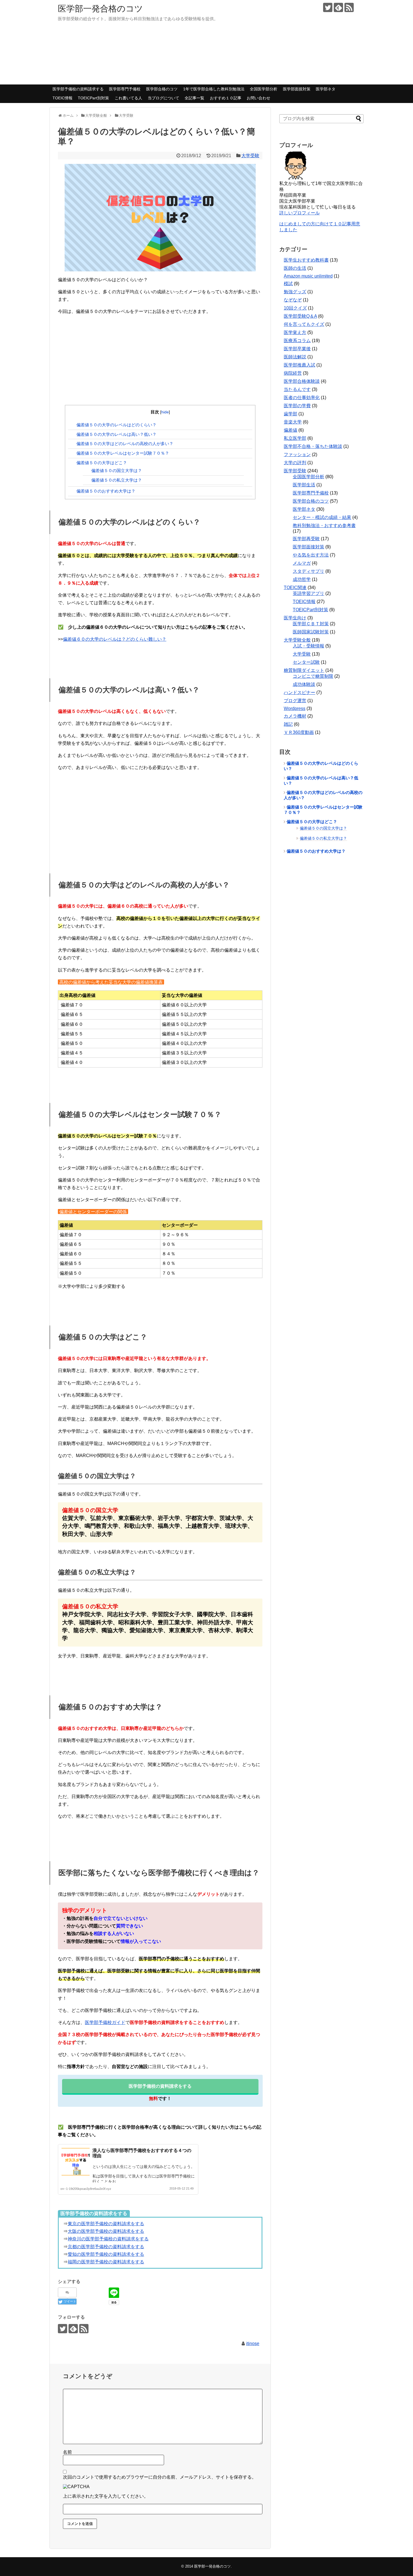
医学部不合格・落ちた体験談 (313, 446)
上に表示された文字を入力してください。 (106, 2496)
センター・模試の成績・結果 (322, 517)
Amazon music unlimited (308, 276)
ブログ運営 (295, 701)
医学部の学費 (297, 406)
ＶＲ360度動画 (299, 732)
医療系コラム (297, 341)
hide (165, 412)
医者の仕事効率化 (302, 398)
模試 (288, 284)
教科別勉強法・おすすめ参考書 (324, 525)
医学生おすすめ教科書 (306, 260)
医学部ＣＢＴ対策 (311, 624)
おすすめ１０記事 (226, 98)
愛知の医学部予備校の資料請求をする (106, 2254)
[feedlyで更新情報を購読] (338, 7)
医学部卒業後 (297, 349)
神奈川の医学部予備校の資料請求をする (108, 2239)
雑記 (288, 724)
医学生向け (295, 618)
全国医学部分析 (264, 89)
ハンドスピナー (299, 692)
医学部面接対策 (297, 89)
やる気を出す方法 (311, 555)
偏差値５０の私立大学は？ (117, 480)
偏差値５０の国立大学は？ (117, 470)
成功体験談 (304, 684)
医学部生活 (304, 485)
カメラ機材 (295, 716)
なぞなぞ (293, 300)
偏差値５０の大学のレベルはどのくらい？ (116, 425)
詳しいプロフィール (299, 213)
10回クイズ (295, 308)
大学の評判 (295, 463)
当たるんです (297, 389)
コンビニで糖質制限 (313, 676)
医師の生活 (295, 268)
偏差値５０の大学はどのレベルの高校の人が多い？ (125, 444)
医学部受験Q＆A (300, 316)
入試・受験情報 (308, 646)
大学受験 (250, 156)
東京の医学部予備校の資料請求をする (106, 2224)
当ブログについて (164, 98)
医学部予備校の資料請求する (78, 89)
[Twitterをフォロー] (328, 7)
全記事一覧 (194, 98)
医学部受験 (295, 471)
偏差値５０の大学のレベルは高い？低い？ (116, 434)
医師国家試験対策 (311, 632)
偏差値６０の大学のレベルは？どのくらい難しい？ (115, 639)
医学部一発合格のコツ (100, 9)
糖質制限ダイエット (304, 670)
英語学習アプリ (308, 593)
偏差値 (291, 430)
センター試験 (306, 662)
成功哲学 (302, 579)
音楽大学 (293, 422)
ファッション (297, 454)
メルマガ (302, 563)
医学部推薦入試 (299, 365)
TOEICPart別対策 (93, 98)
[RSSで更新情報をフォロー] (349, 7)
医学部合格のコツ (162, 89)
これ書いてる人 (128, 98)
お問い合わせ (258, 98)
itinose (253, 2343)
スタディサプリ (308, 571)
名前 (67, 2452)
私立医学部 (295, 438)
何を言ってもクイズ (304, 324)
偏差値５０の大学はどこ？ (102, 463)
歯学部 (291, 414)
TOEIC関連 (295, 588)
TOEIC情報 (63, 98)
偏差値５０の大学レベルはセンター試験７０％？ (123, 453)
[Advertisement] (160, 360)
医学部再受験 (306, 539)
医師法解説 (295, 357)
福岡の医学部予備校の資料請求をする (106, 2262)
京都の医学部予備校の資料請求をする (106, 2247)
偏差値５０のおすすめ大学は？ (106, 491)
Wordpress (295, 708)
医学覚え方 (295, 332)
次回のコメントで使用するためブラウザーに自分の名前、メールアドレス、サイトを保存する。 (160, 2477)
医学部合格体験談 (302, 381)
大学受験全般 (297, 640)
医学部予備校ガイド (105, 2022)
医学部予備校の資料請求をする (160, 2086)
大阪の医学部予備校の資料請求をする (106, 2231)
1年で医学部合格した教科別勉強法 (214, 89)
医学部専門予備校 (125, 89)
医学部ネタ (326, 89)
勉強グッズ (295, 292)
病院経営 (293, 373)
